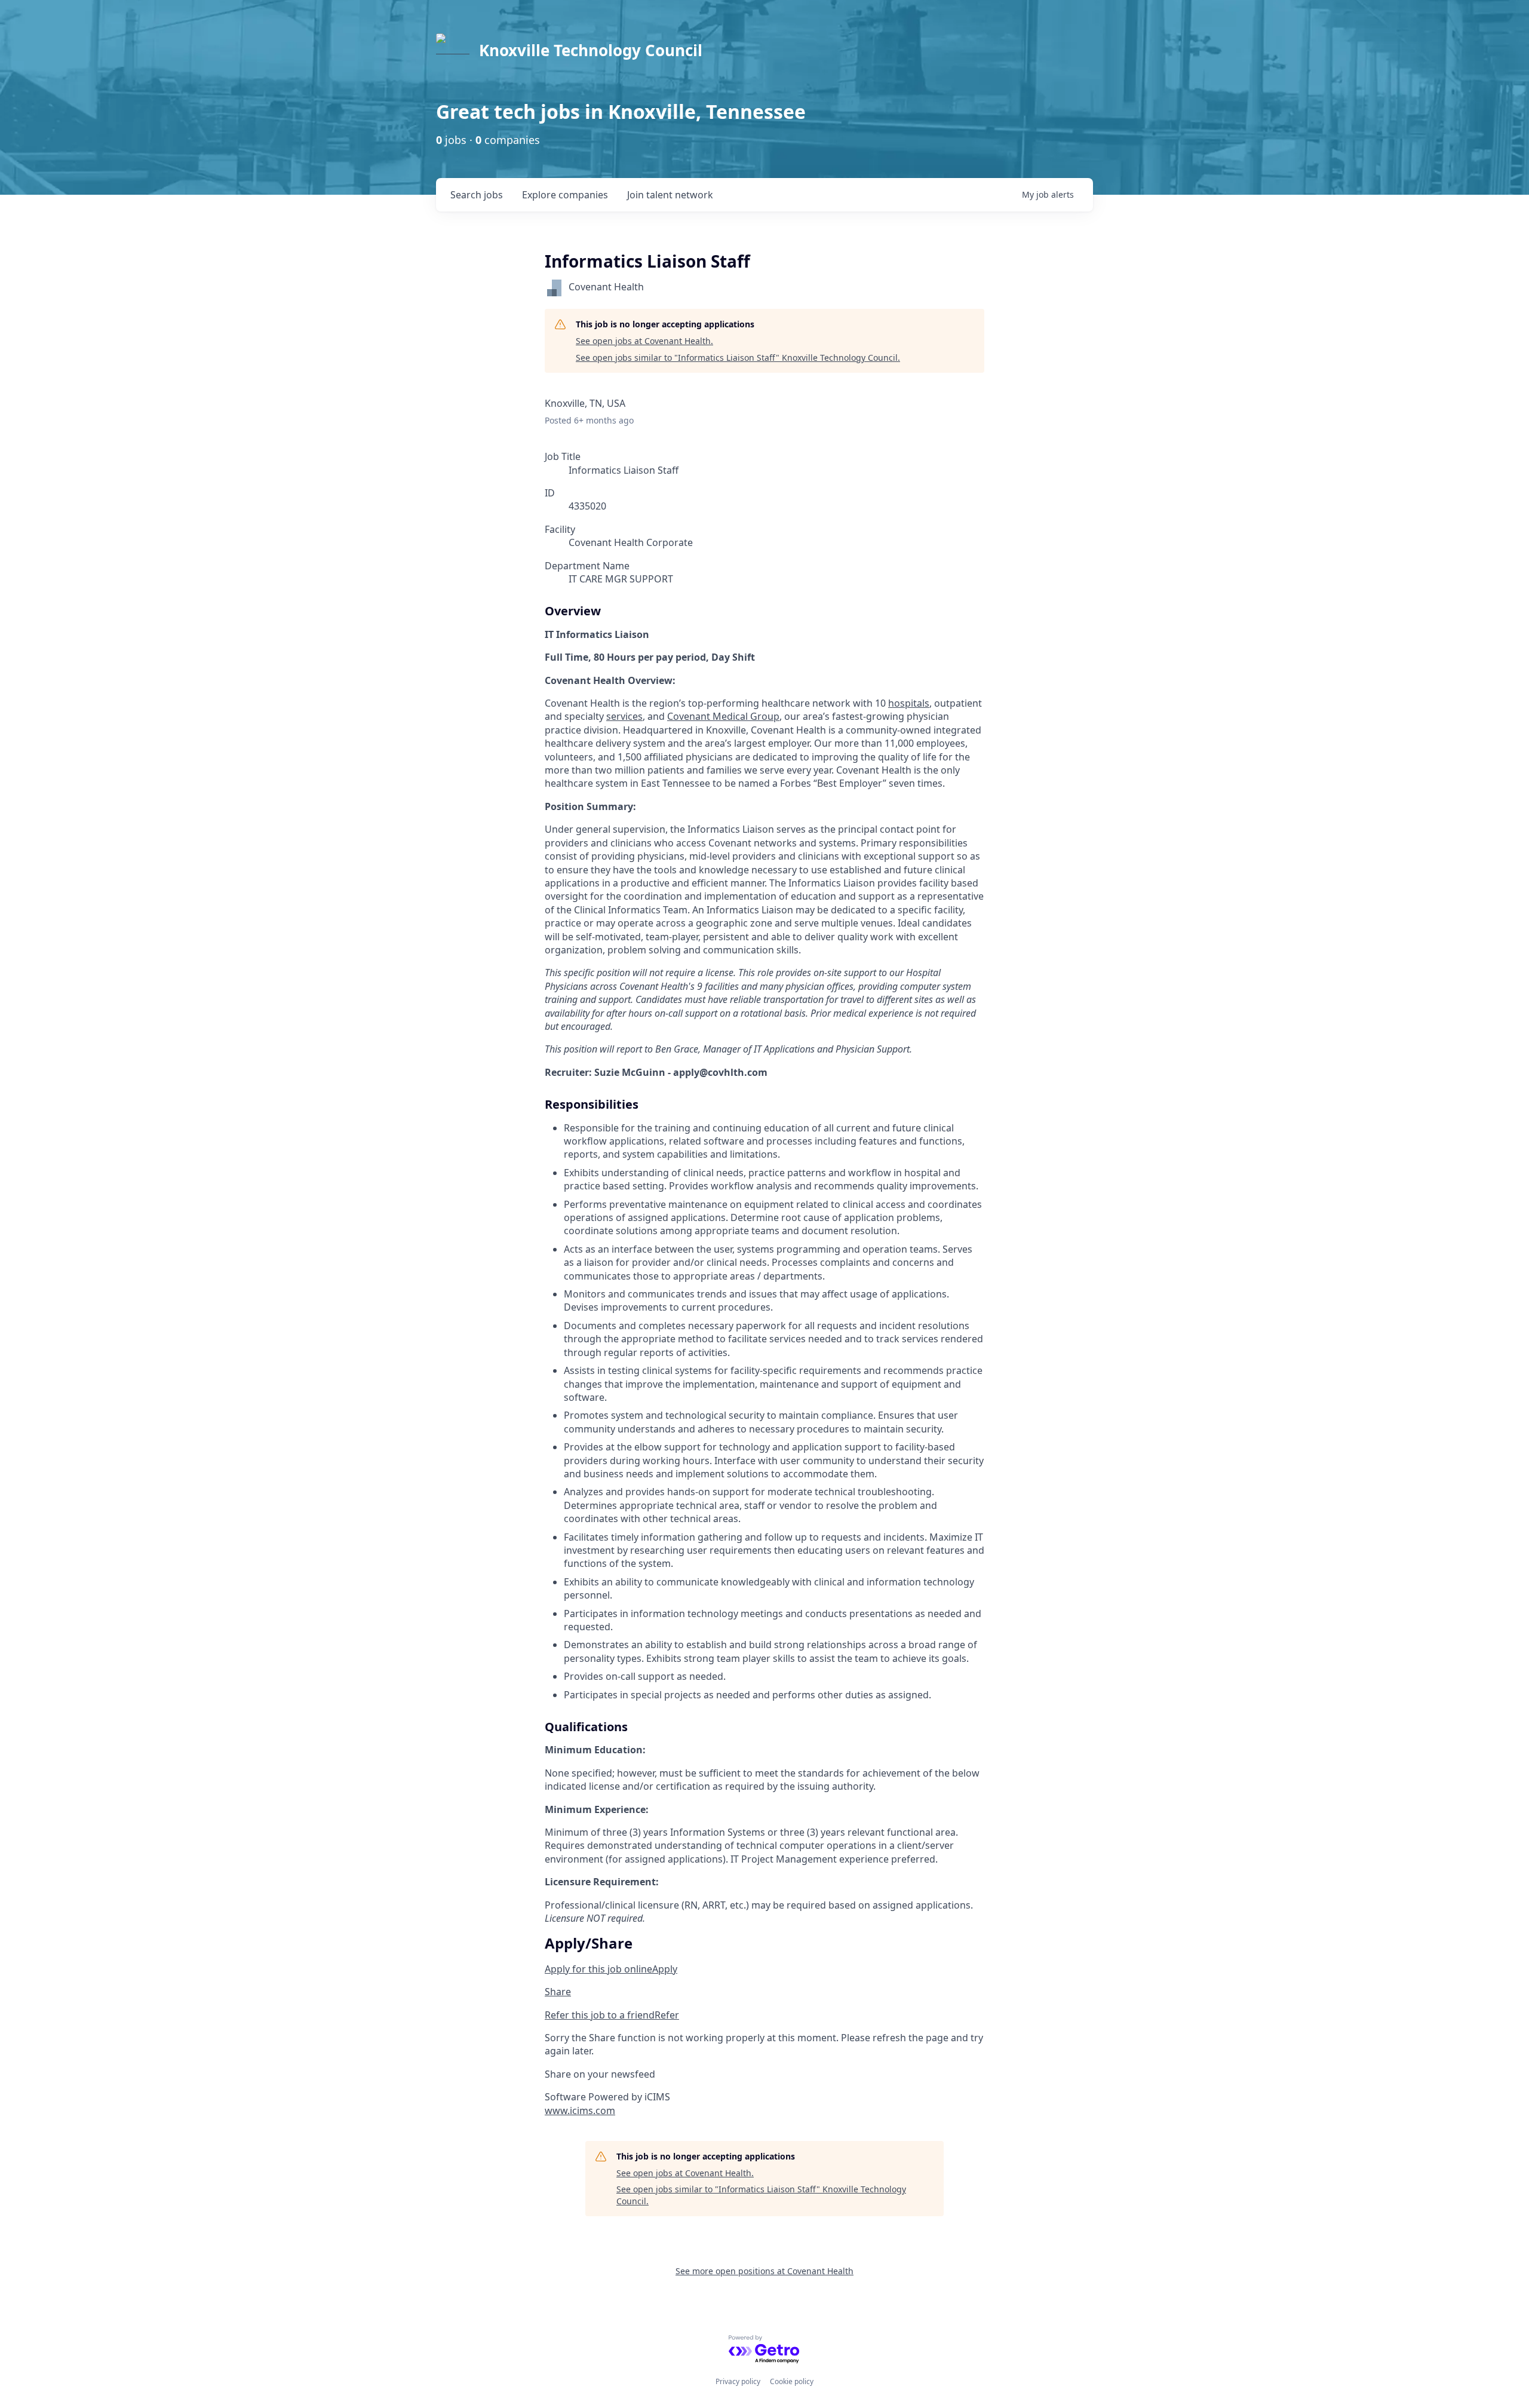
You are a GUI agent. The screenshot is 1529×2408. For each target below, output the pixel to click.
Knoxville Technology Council (591, 50)
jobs (477, 195)
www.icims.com (580, 2111)
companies (565, 195)
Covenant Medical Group (723, 716)
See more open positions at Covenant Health (764, 2271)
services (624, 716)
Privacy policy (738, 2381)
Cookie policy (792, 2381)
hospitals (909, 703)
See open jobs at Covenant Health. (644, 341)
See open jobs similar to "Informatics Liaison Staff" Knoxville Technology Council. (738, 358)
